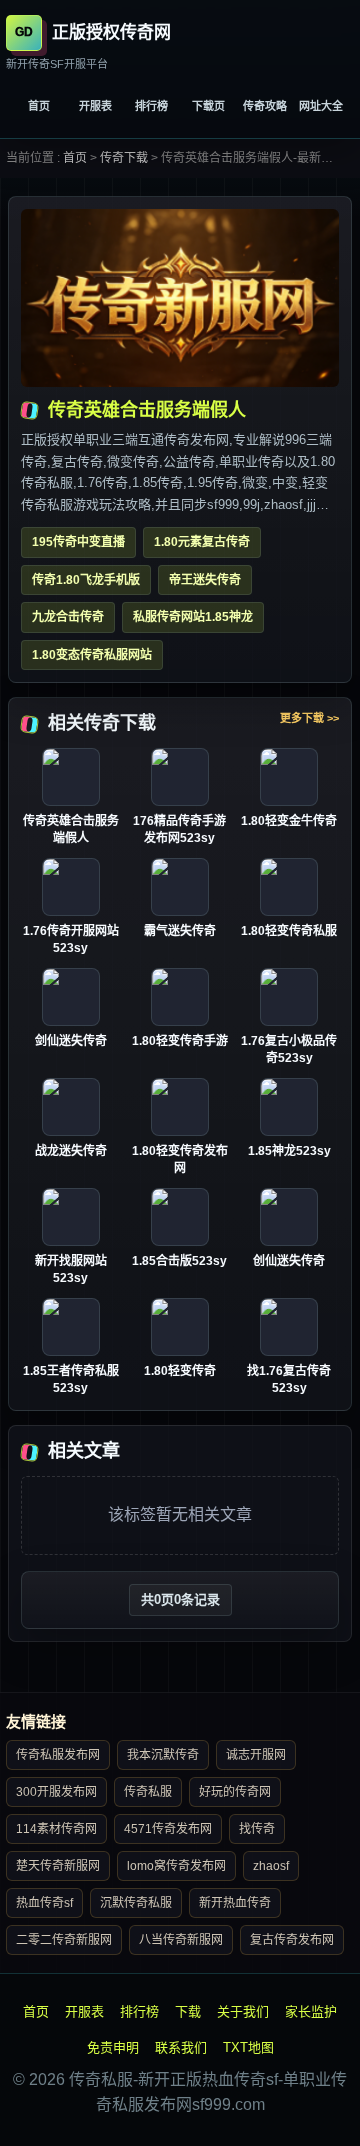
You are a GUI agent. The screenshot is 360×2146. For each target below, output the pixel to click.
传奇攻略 (265, 106)
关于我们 (243, 2011)
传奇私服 (148, 1792)
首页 (39, 106)
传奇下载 (124, 158)
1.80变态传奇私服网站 (92, 655)
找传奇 (257, 1829)
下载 (188, 2011)
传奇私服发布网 (58, 1755)
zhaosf (271, 1866)
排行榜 (151, 106)
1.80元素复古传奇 (202, 542)
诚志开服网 (256, 1755)
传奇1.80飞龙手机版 (86, 580)
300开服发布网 (56, 1792)
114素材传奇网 (56, 1829)
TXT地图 (248, 2047)
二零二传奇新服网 (64, 1940)
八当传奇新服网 (181, 1940)
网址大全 (321, 106)
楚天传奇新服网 (58, 1866)
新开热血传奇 (235, 1903)
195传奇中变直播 (78, 542)
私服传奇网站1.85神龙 (193, 617)
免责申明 (113, 2047)
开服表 (95, 106)
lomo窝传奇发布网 (176, 1866)
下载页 (208, 106)
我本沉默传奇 (163, 1755)
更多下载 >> (309, 718)
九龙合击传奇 (68, 617)
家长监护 (311, 2011)
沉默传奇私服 (136, 1903)
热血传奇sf (44, 1903)
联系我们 (181, 2047)
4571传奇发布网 (168, 1829)
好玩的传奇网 (235, 1792)
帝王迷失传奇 (205, 580)
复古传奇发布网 (292, 1940)
